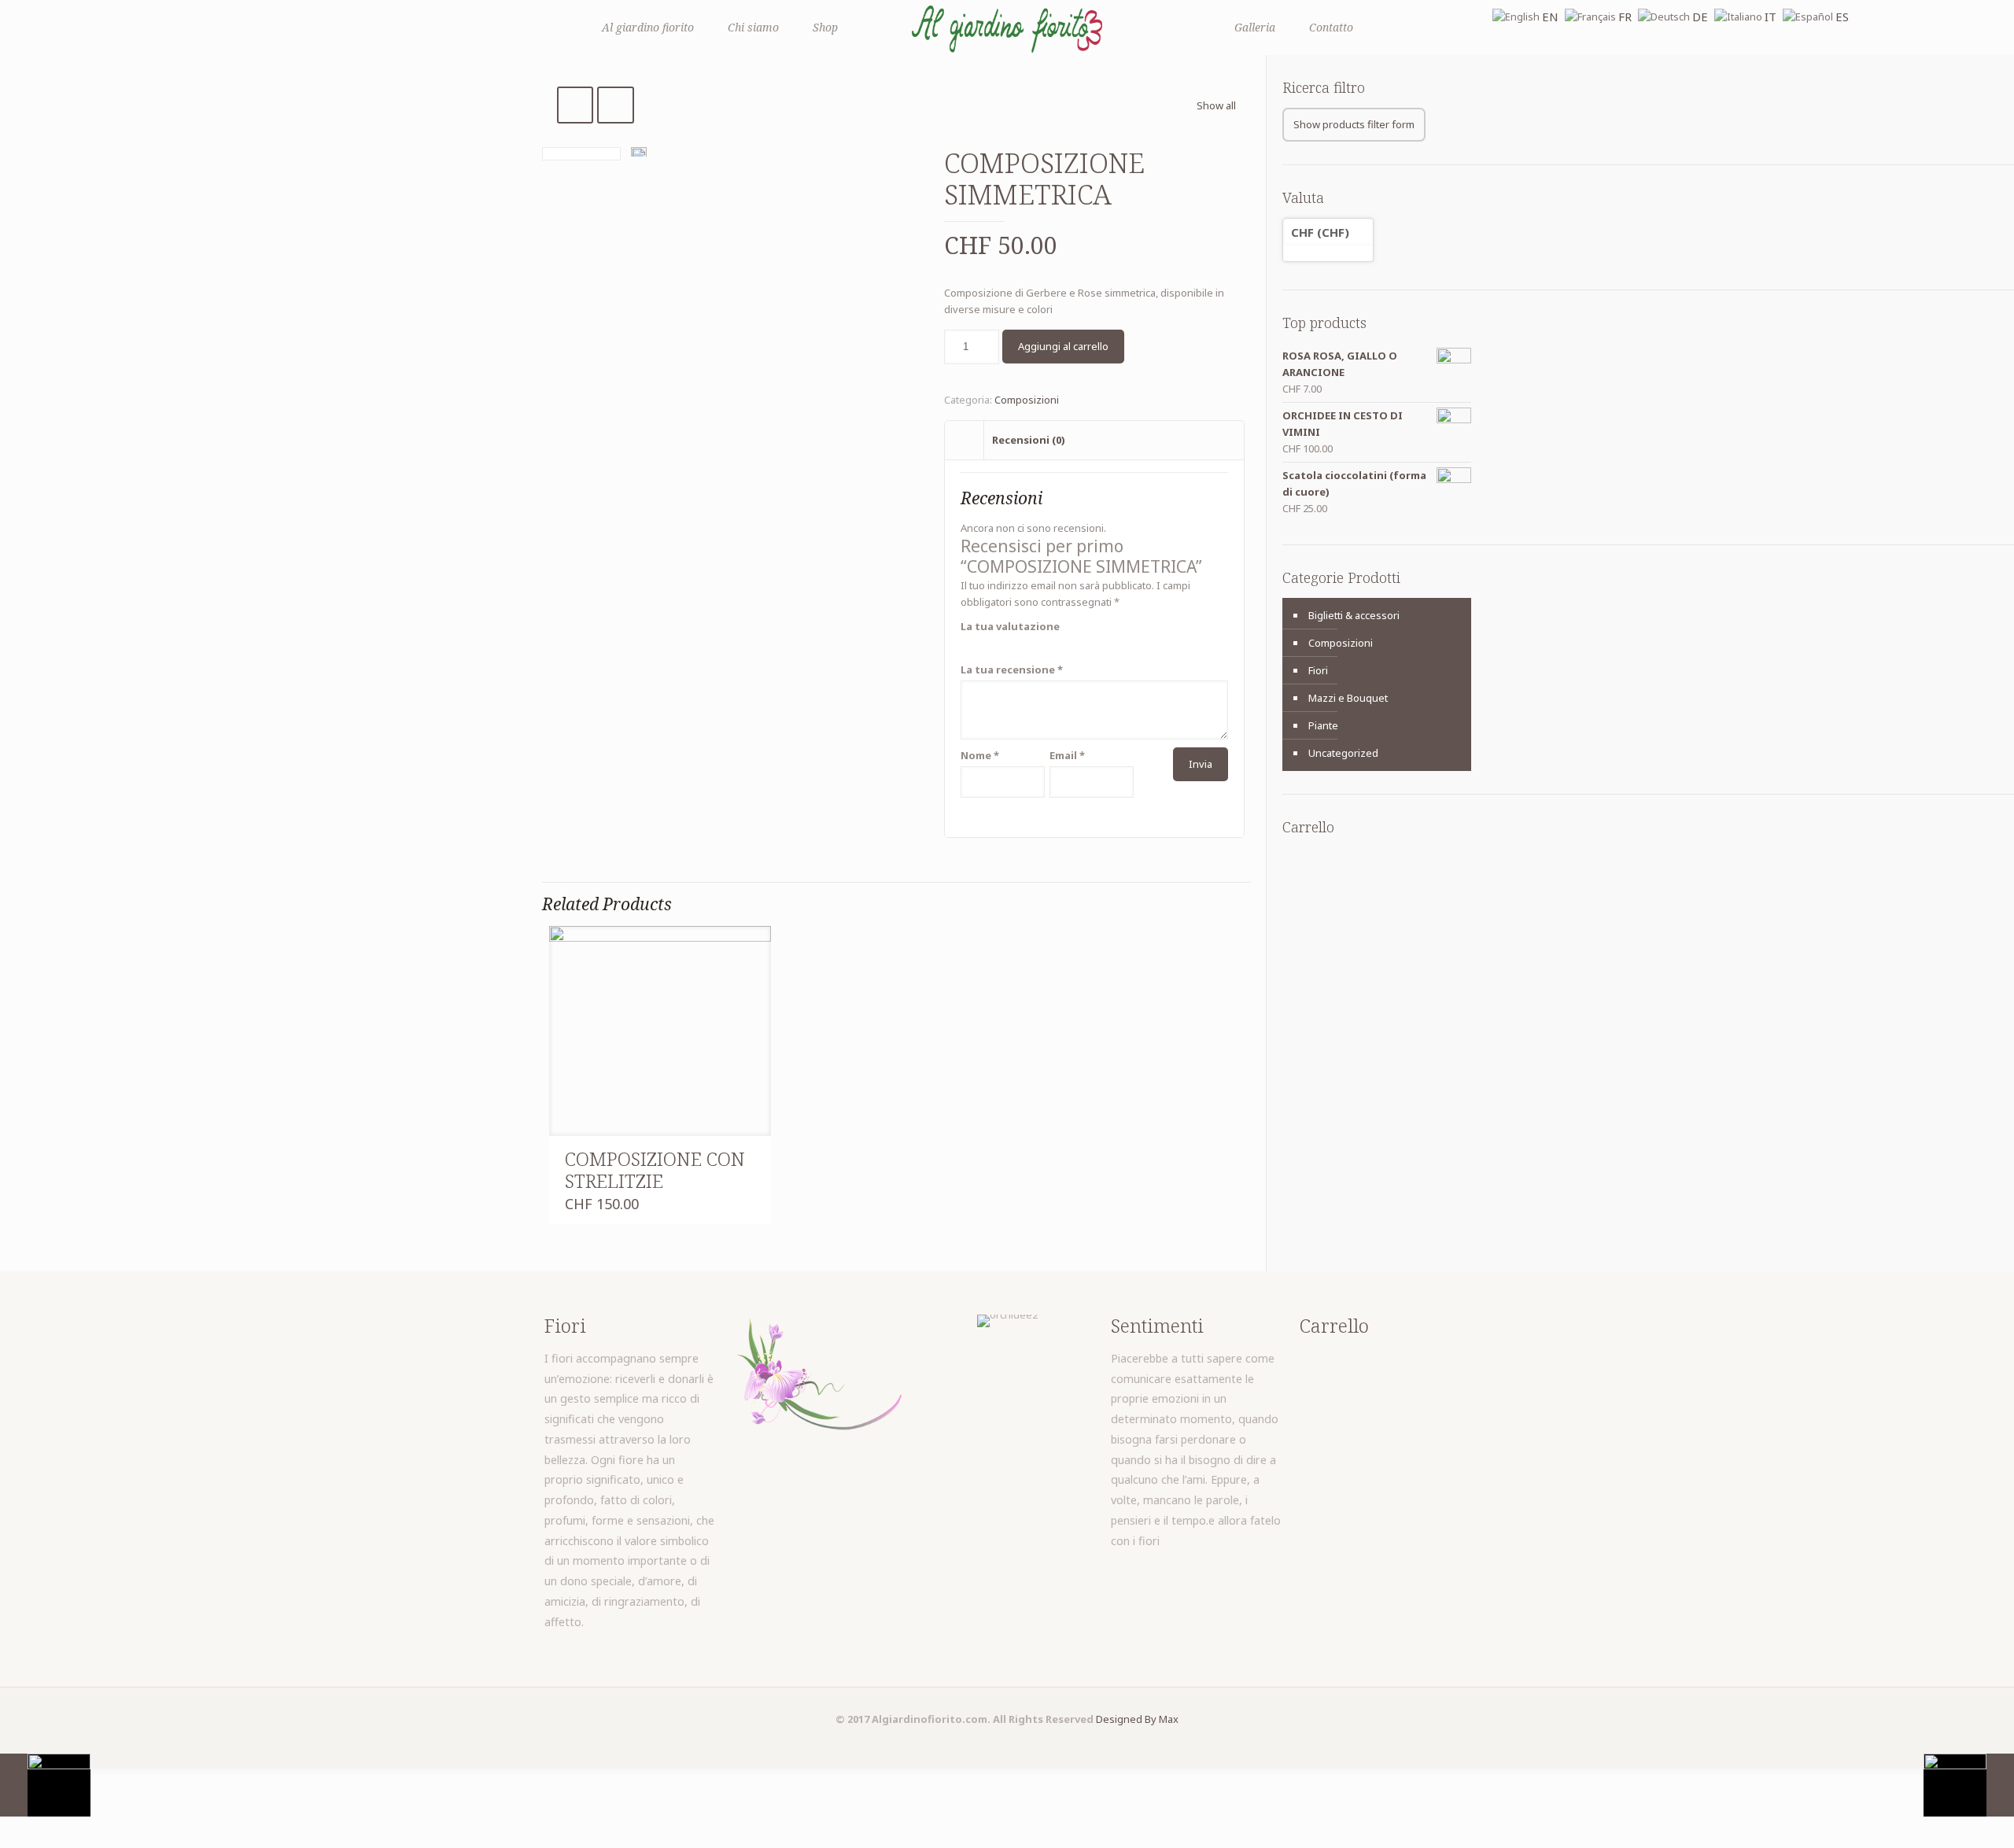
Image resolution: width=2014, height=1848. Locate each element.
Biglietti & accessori (1354, 615)
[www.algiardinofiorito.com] (1007, 28)
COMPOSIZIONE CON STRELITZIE (655, 1169)
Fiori (1318, 670)
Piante (1323, 725)
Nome (980, 755)
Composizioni (1027, 400)
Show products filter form (1354, 124)
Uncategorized (1343, 753)
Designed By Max (1137, 1719)
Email (1067, 755)
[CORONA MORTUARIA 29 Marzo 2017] (1969, 1785)
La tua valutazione (1010, 626)
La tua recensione (1012, 669)
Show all (1216, 105)
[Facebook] (1007, 1743)
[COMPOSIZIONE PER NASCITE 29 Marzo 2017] (45, 1785)
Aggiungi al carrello (1063, 346)
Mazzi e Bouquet (1348, 698)
